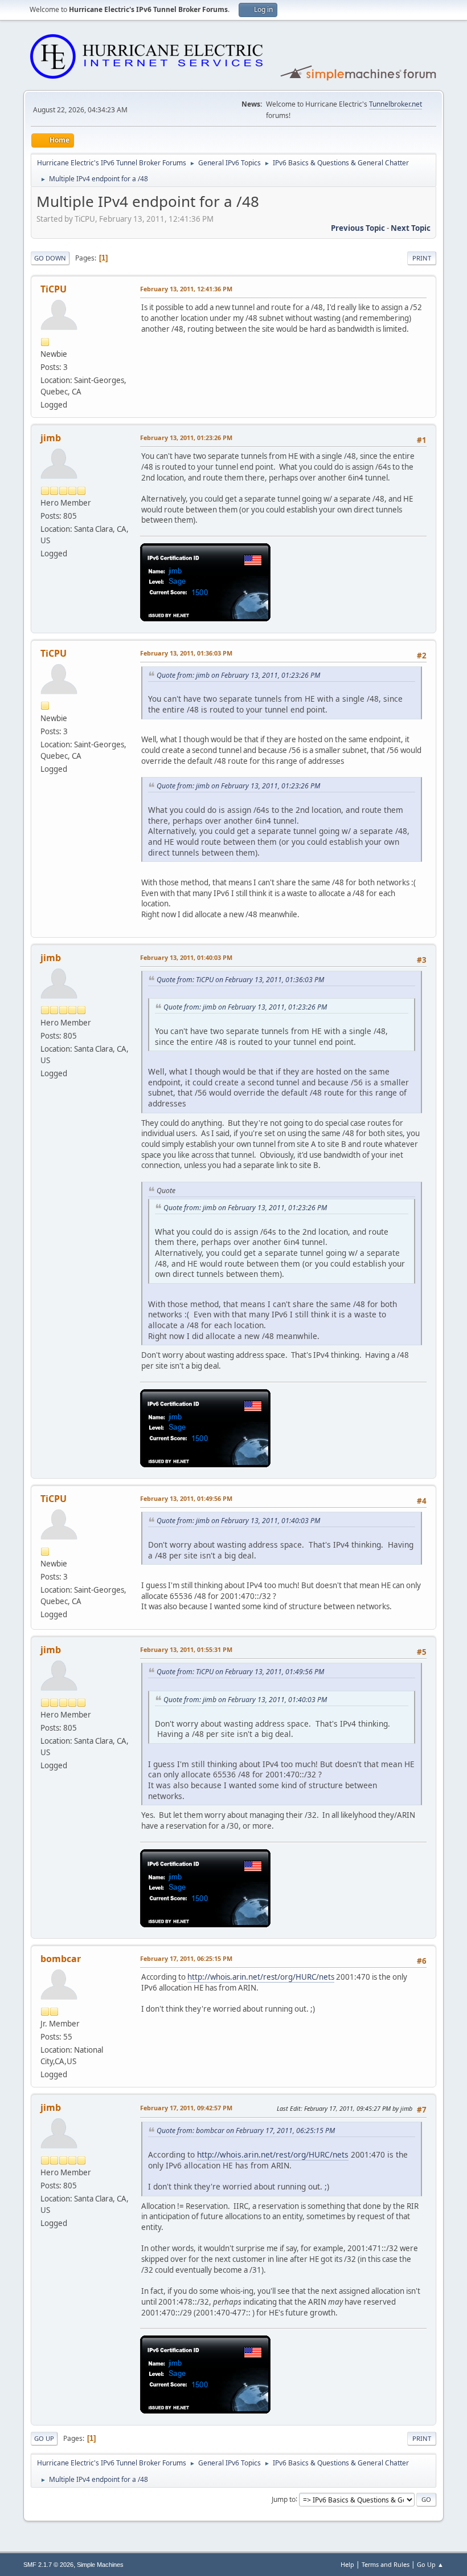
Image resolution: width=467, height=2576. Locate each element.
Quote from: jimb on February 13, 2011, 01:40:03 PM (238, 1521)
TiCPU (54, 289)
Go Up (44, 2438)
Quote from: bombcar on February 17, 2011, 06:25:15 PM (246, 2131)
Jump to (284, 2499)
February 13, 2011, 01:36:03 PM (186, 653)
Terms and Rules (386, 2564)
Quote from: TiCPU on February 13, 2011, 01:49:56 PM (240, 1672)
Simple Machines (100, 2565)
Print (422, 258)
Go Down (50, 258)
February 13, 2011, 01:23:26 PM (186, 438)
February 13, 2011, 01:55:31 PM (186, 1649)
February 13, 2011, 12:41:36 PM (186, 289)
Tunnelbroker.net (396, 104)
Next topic (411, 228)
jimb (51, 438)
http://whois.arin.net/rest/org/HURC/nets (261, 1977)
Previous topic (358, 228)
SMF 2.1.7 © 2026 (48, 2565)
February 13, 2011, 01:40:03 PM (186, 957)
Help (347, 2564)
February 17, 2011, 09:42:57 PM (186, 2108)
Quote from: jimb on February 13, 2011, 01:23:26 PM (238, 675)
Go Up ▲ (430, 2564)
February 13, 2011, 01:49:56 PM (186, 1498)
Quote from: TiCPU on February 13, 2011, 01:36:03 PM (240, 980)
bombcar (61, 1959)
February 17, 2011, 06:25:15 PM (186, 1958)
